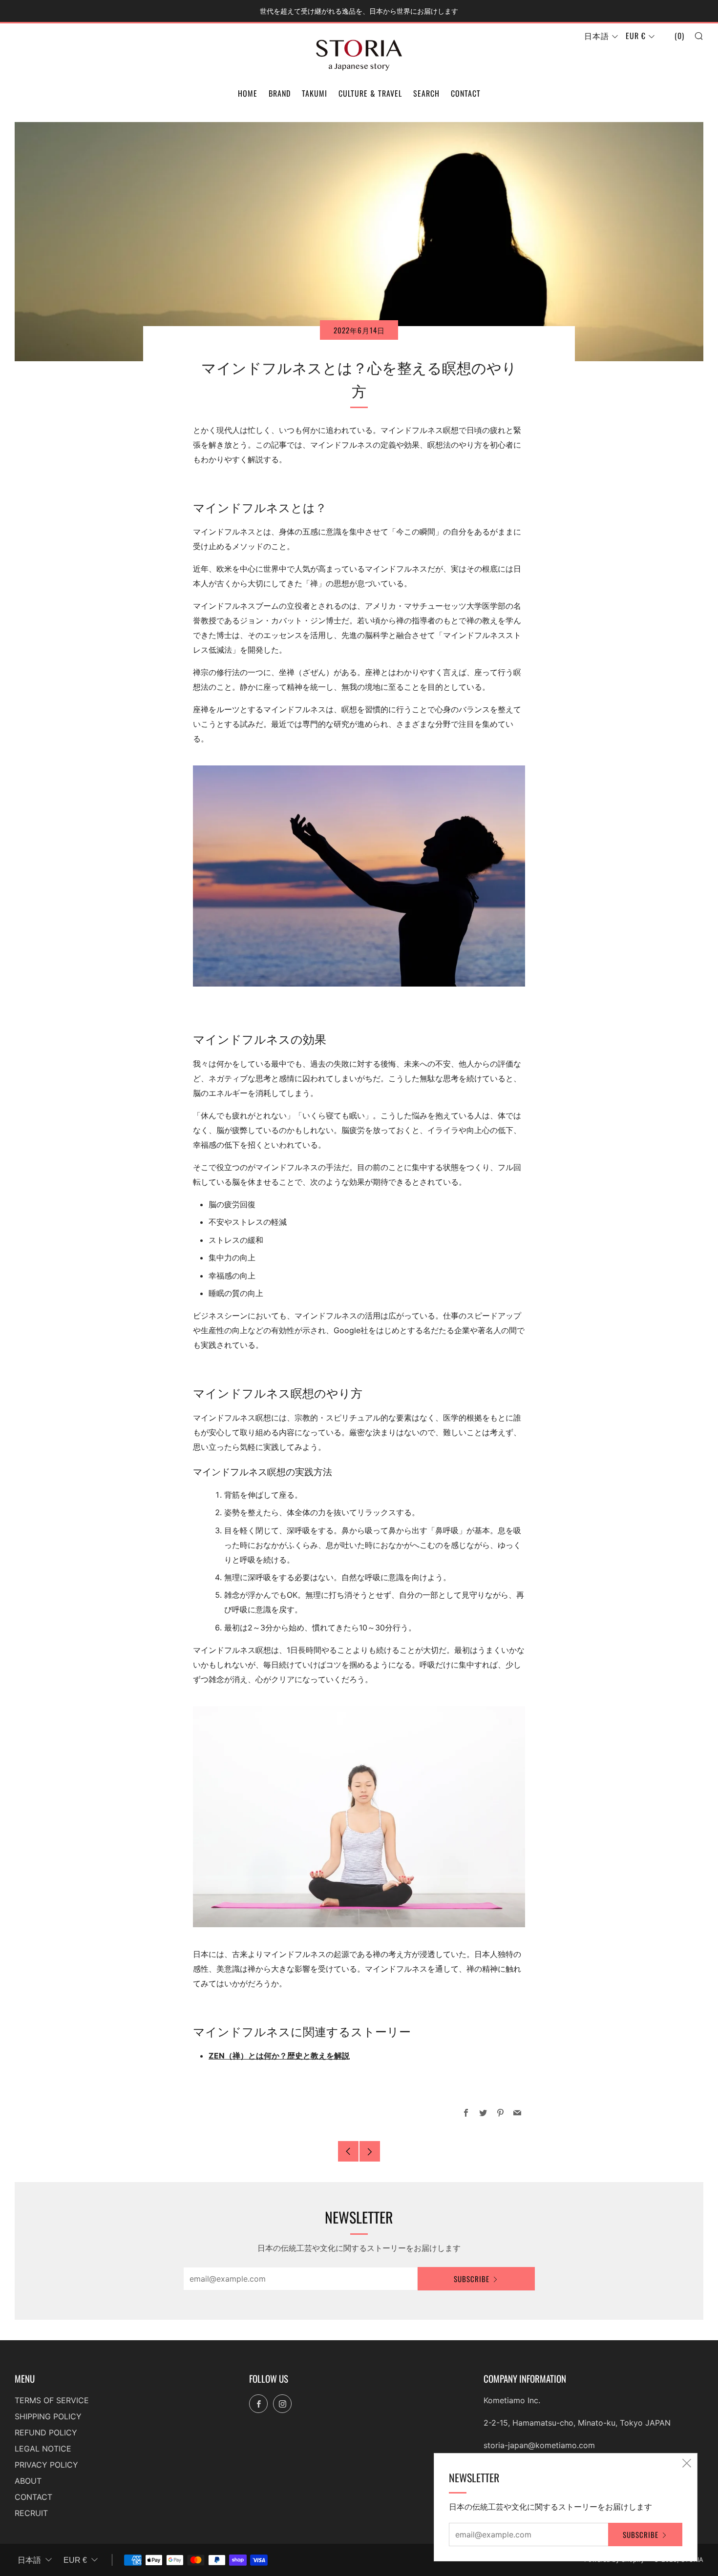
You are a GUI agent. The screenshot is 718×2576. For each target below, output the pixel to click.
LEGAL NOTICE (43, 2449)
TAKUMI (315, 93)
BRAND (280, 93)
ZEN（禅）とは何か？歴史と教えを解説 (279, 2056)
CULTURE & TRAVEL (370, 93)
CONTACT (466, 93)
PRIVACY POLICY (46, 2465)
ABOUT (28, 2481)
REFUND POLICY (46, 2432)
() (679, 36)
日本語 (597, 36)
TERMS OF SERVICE (52, 2400)
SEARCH (426, 93)
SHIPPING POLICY (48, 2416)
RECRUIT (31, 2513)
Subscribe (472, 2279)
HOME (248, 93)
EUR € (636, 36)
